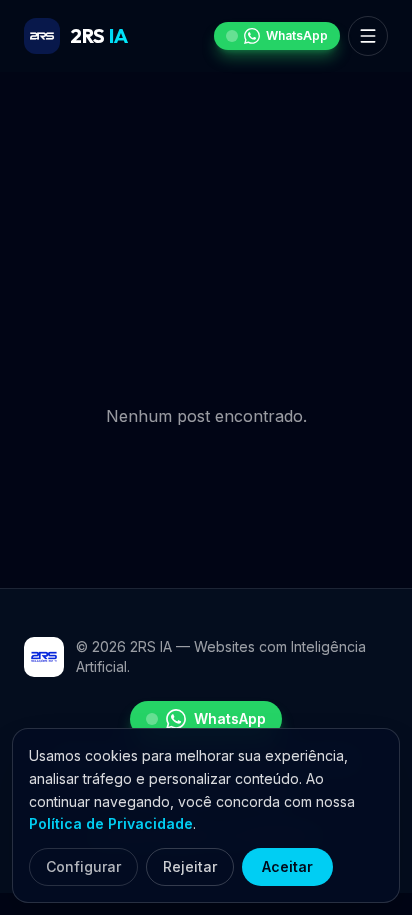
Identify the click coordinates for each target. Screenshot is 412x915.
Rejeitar (190, 866)
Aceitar (287, 866)
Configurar (83, 866)
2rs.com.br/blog (283, 328)
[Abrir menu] (368, 36)
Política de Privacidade (111, 823)
